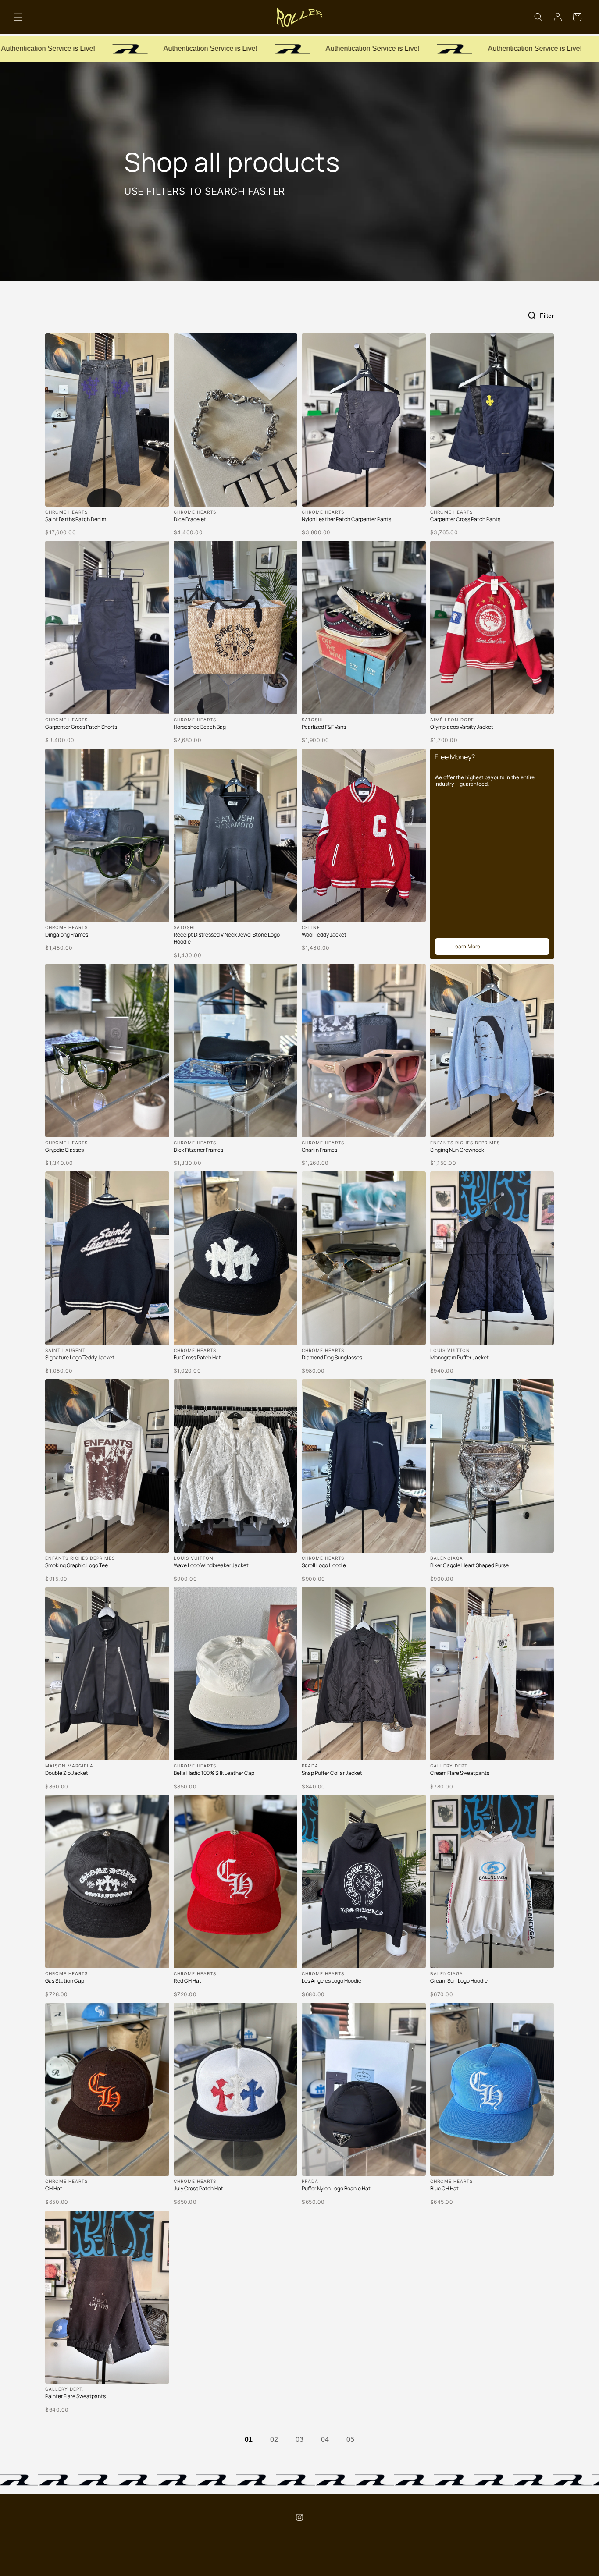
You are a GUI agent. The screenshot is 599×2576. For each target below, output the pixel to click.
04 (325, 2439)
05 (350, 2439)
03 (299, 2439)
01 (249, 2439)
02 (274, 2439)
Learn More (466, 946)
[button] (18, 17)
